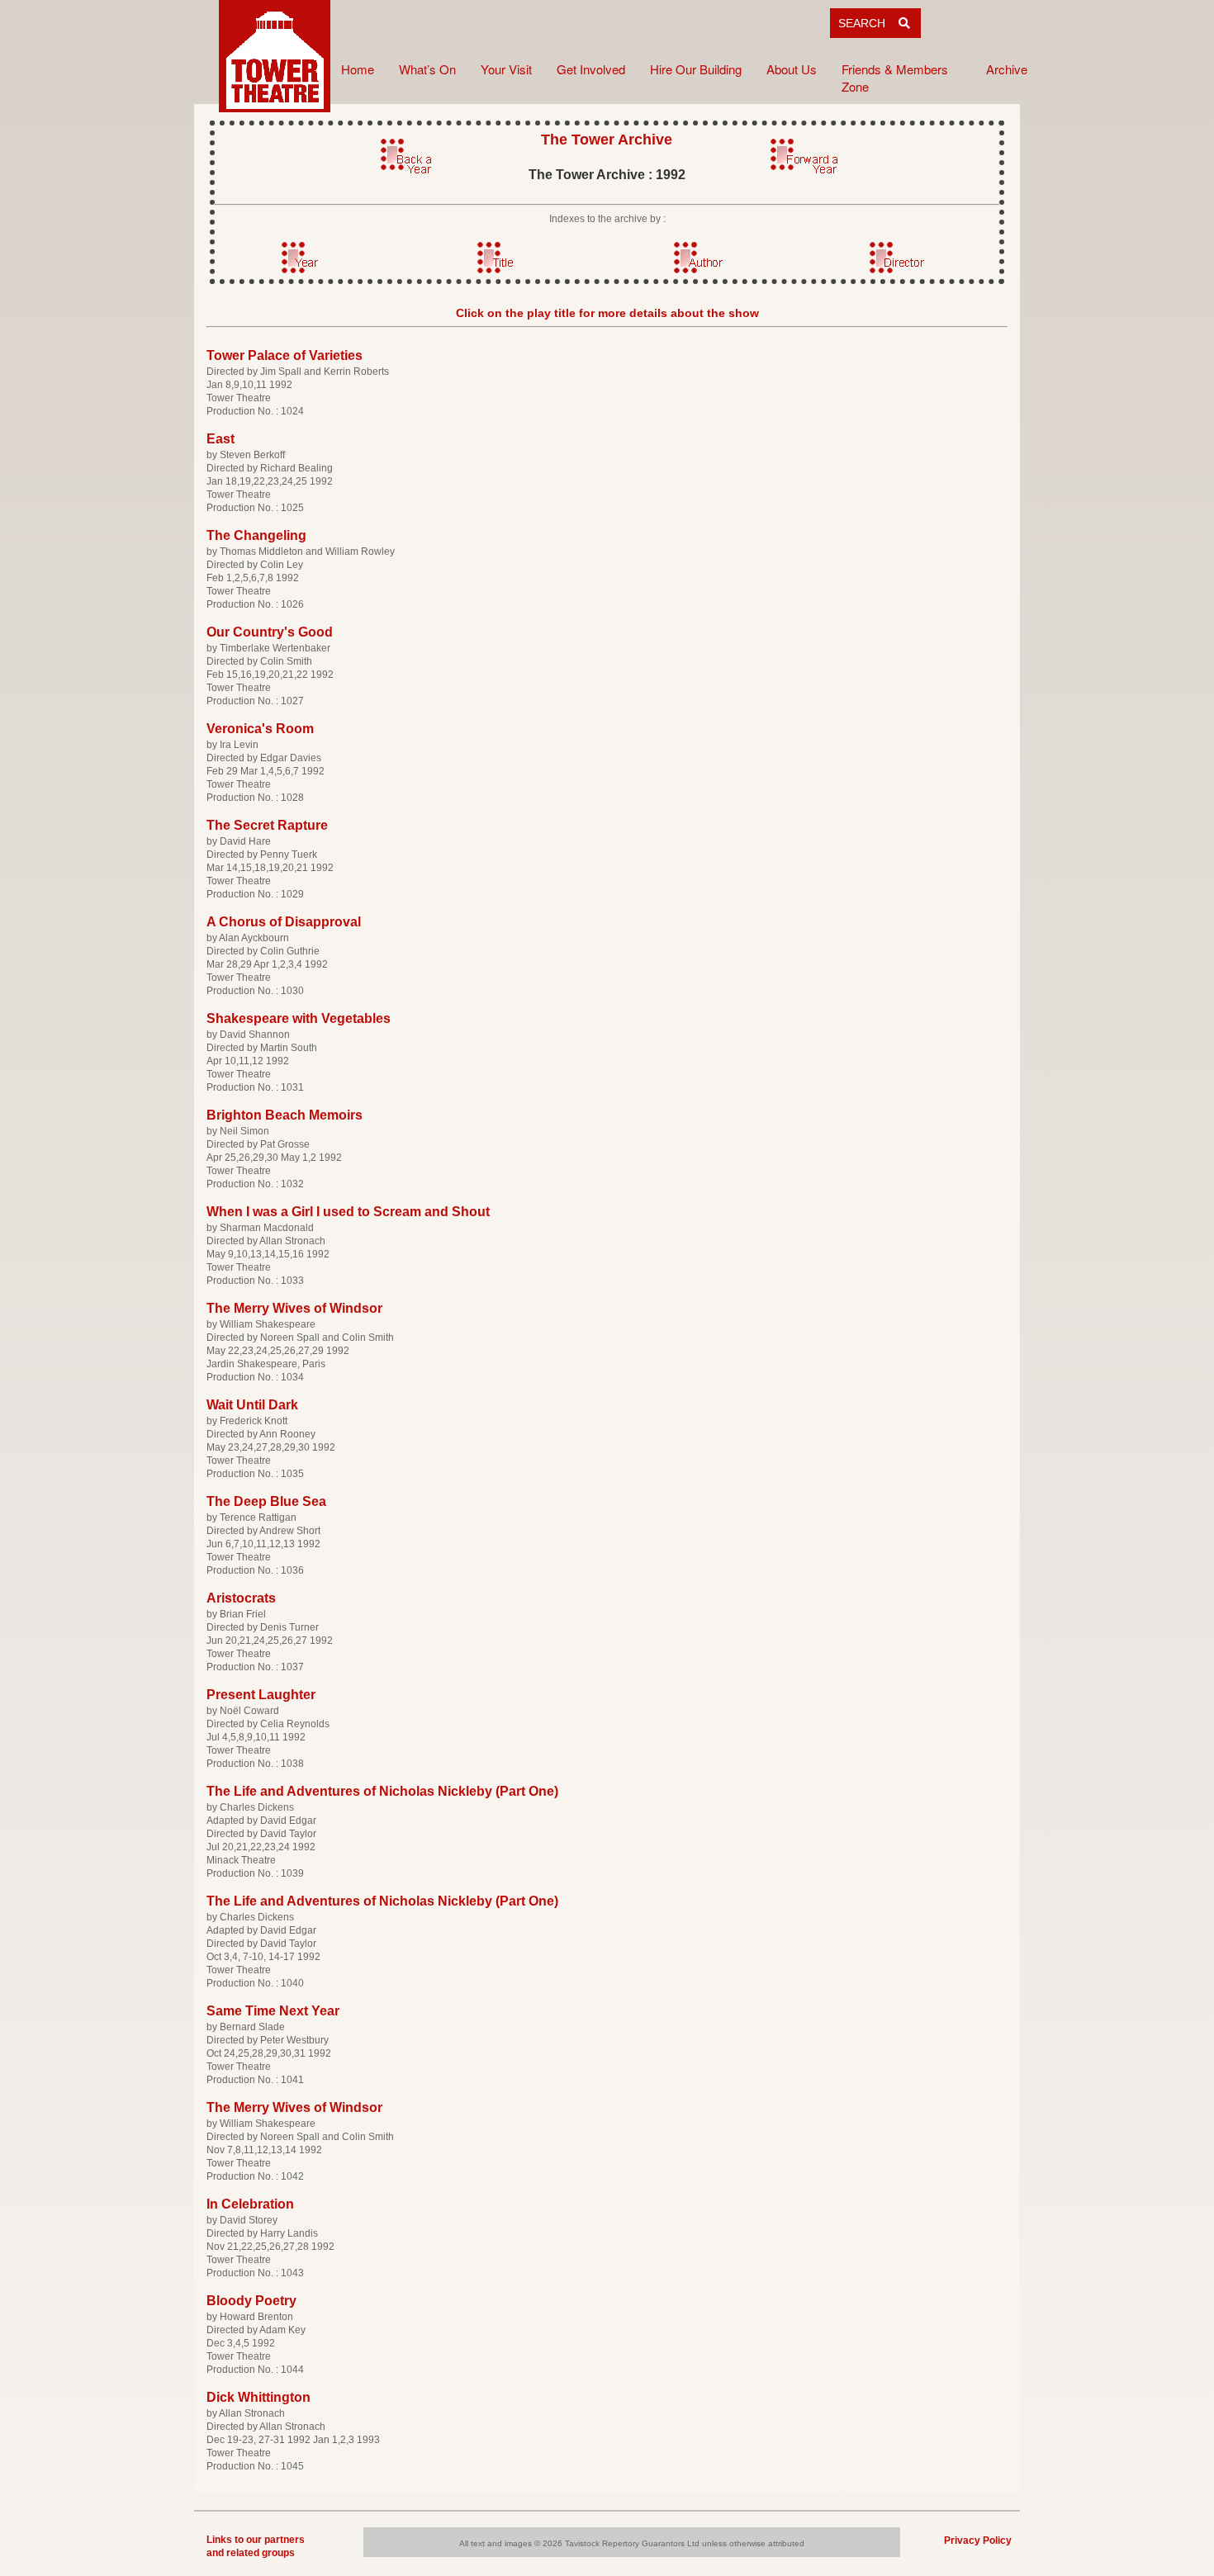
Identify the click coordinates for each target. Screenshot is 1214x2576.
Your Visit (506, 69)
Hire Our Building (696, 69)
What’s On (427, 69)
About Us (792, 69)
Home (358, 69)
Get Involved (591, 69)
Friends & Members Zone (895, 78)
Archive (1007, 69)
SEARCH (868, 23)
